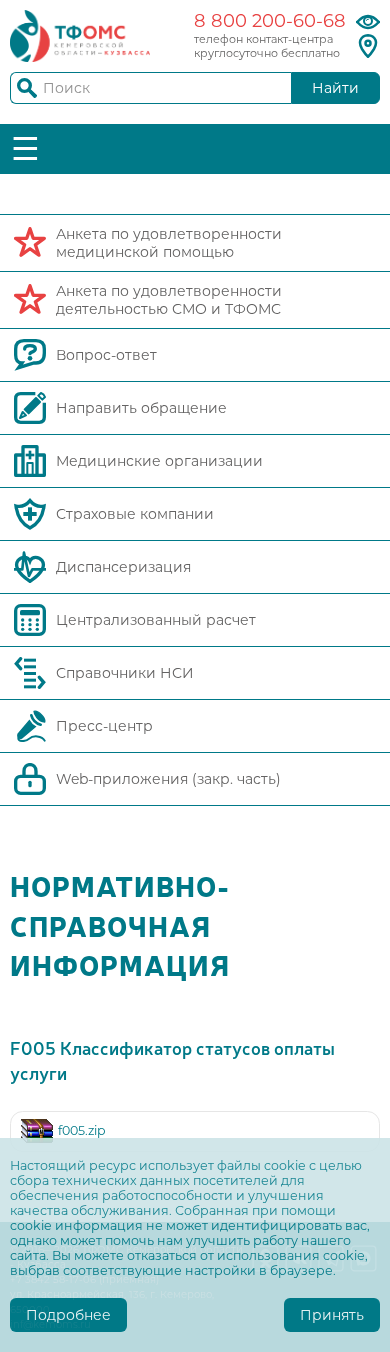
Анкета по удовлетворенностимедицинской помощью (169, 243)
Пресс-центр (104, 726)
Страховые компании (135, 514)
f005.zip (82, 1130)
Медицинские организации (159, 461)
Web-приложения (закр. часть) (168, 779)
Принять (332, 1315)
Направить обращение (141, 408)
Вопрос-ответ (106, 355)
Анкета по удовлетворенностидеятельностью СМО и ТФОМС (169, 300)
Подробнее (68, 1315)
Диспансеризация (123, 567)
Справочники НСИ (125, 673)
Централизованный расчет (156, 620)
